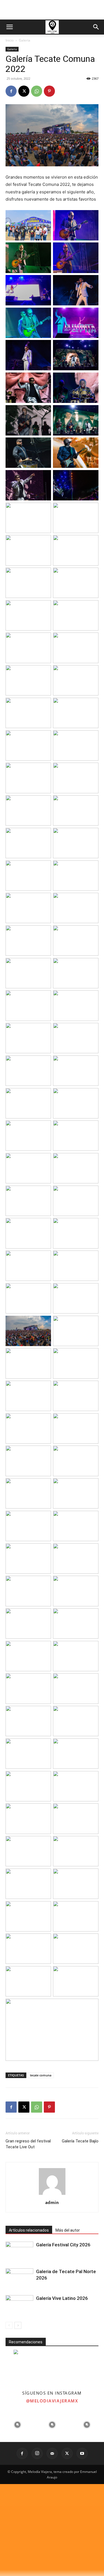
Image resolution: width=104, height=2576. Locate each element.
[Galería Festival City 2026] (19, 2251)
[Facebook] (11, 91)
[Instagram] (37, 2453)
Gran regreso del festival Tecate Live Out (28, 2144)
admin (52, 2202)
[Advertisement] (52, 10)
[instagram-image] (17, 2425)
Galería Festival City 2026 (63, 2245)
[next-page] (18, 2325)
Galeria (25, 40)
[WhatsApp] (37, 91)
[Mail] (52, 2453)
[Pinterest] (49, 91)
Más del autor (68, 2230)
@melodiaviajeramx (52, 2401)
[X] (24, 91)
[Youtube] (82, 2453)
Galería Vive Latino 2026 (62, 2298)
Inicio (10, 40)
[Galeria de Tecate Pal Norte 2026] (19, 2278)
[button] (9, 27)
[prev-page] (9, 2325)
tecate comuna (41, 2075)
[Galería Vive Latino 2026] (19, 2305)
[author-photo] (52, 2195)
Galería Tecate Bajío (80, 2141)
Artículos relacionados (29, 2230)
